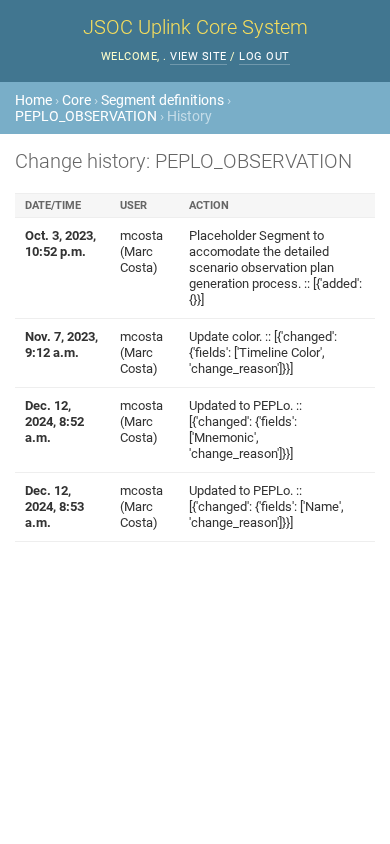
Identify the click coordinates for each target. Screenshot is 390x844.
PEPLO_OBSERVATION (86, 116)
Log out (264, 56)
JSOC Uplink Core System (195, 27)
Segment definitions (162, 100)
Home (33, 100)
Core (76, 100)
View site (198, 56)
